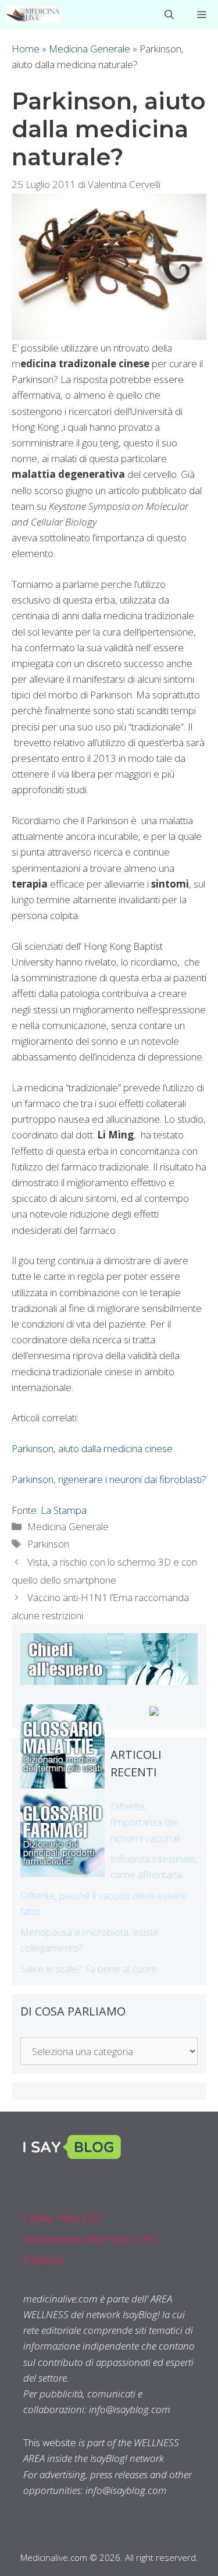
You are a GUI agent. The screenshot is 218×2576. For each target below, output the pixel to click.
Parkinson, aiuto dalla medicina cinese (92, 1448)
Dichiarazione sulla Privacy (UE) (89, 2239)
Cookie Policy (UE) (62, 2218)
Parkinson (48, 1544)
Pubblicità (44, 2260)
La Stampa (64, 1510)
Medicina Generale (90, 49)
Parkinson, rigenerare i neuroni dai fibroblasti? (109, 1479)
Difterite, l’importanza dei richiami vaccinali (145, 1822)
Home (26, 49)
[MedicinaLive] (33, 15)
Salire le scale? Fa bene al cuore (89, 1969)
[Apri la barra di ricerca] (169, 15)
